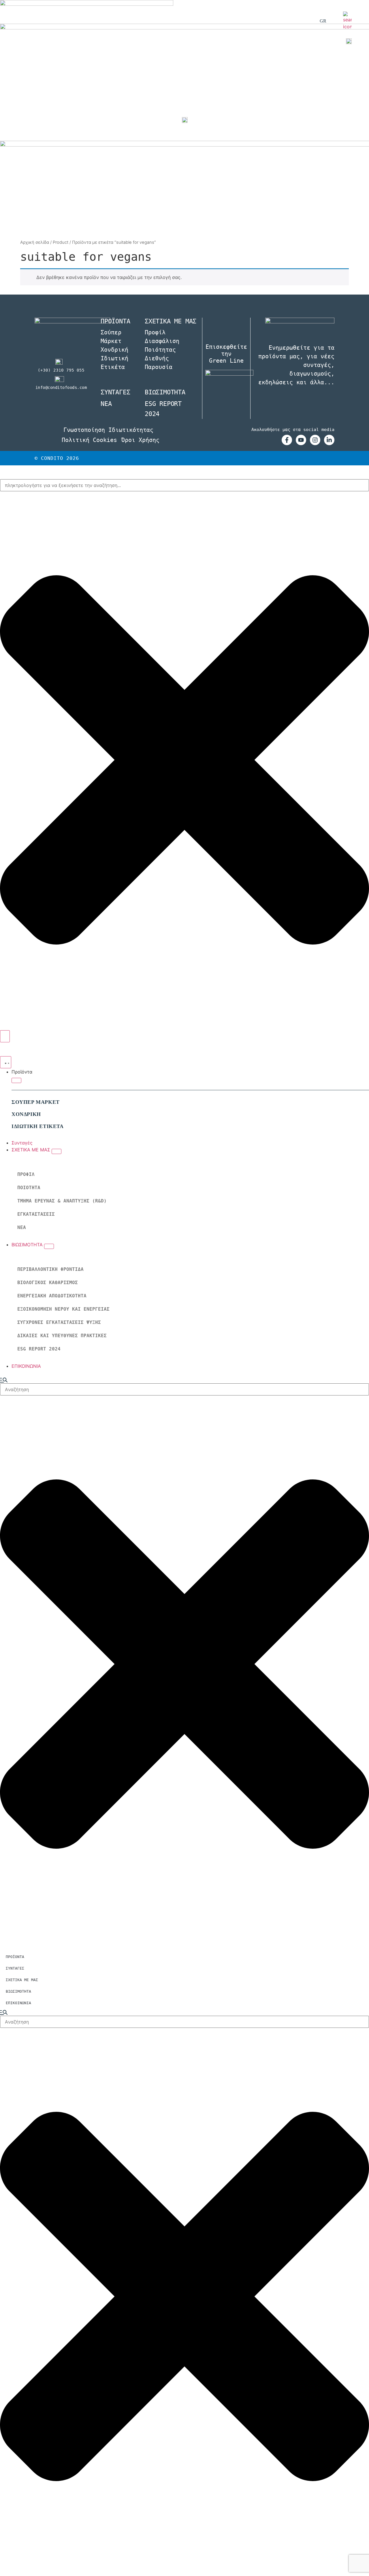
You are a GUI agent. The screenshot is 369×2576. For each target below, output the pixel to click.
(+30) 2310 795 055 (61, 370)
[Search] (5, 1036)
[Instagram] (315, 440)
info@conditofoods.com (61, 387)
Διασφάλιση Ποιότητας (162, 345)
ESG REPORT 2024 (39, 1349)
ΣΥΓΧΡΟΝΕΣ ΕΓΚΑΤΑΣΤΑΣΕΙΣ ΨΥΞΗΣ (59, 1322)
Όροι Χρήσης (140, 440)
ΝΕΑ (22, 1227)
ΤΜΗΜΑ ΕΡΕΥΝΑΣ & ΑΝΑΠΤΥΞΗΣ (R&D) (62, 1201)
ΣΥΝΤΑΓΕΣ (115, 392)
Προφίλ (155, 332)
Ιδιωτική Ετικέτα (114, 363)
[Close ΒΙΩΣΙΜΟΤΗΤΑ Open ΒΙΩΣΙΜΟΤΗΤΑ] (49, 1246)
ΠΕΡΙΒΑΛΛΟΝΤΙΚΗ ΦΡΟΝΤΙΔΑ (50, 1269)
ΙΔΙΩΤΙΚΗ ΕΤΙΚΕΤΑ (38, 1126)
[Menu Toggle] (6, 1062)
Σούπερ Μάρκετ (111, 337)
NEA (106, 404)
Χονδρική (114, 350)
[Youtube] (301, 440)
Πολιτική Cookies (89, 440)
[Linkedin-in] (329, 440)
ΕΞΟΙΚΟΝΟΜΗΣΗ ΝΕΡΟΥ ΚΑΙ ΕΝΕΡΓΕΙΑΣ (63, 1309)
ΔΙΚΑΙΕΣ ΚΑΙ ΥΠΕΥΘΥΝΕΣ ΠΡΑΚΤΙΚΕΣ (62, 1336)
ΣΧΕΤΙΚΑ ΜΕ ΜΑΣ (22, 1980)
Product (61, 242)
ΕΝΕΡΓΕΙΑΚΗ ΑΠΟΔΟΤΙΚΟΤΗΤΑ (52, 1296)
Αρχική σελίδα (35, 242)
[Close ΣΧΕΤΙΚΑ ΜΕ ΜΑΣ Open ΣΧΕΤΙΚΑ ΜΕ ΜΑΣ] (57, 1151)
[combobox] (184, 485)
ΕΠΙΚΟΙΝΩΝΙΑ (18, 2003)
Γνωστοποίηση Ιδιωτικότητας (108, 430)
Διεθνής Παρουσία (159, 363)
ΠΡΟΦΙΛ (26, 1174)
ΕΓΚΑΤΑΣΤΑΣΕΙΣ (36, 1214)
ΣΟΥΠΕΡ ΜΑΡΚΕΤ (36, 1102)
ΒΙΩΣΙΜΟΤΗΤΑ (165, 392)
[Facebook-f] (287, 440)
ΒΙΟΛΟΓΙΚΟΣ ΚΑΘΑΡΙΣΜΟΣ (48, 1283)
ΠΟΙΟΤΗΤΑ (29, 1188)
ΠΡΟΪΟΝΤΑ (15, 1957)
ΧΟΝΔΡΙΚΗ (26, 1114)
